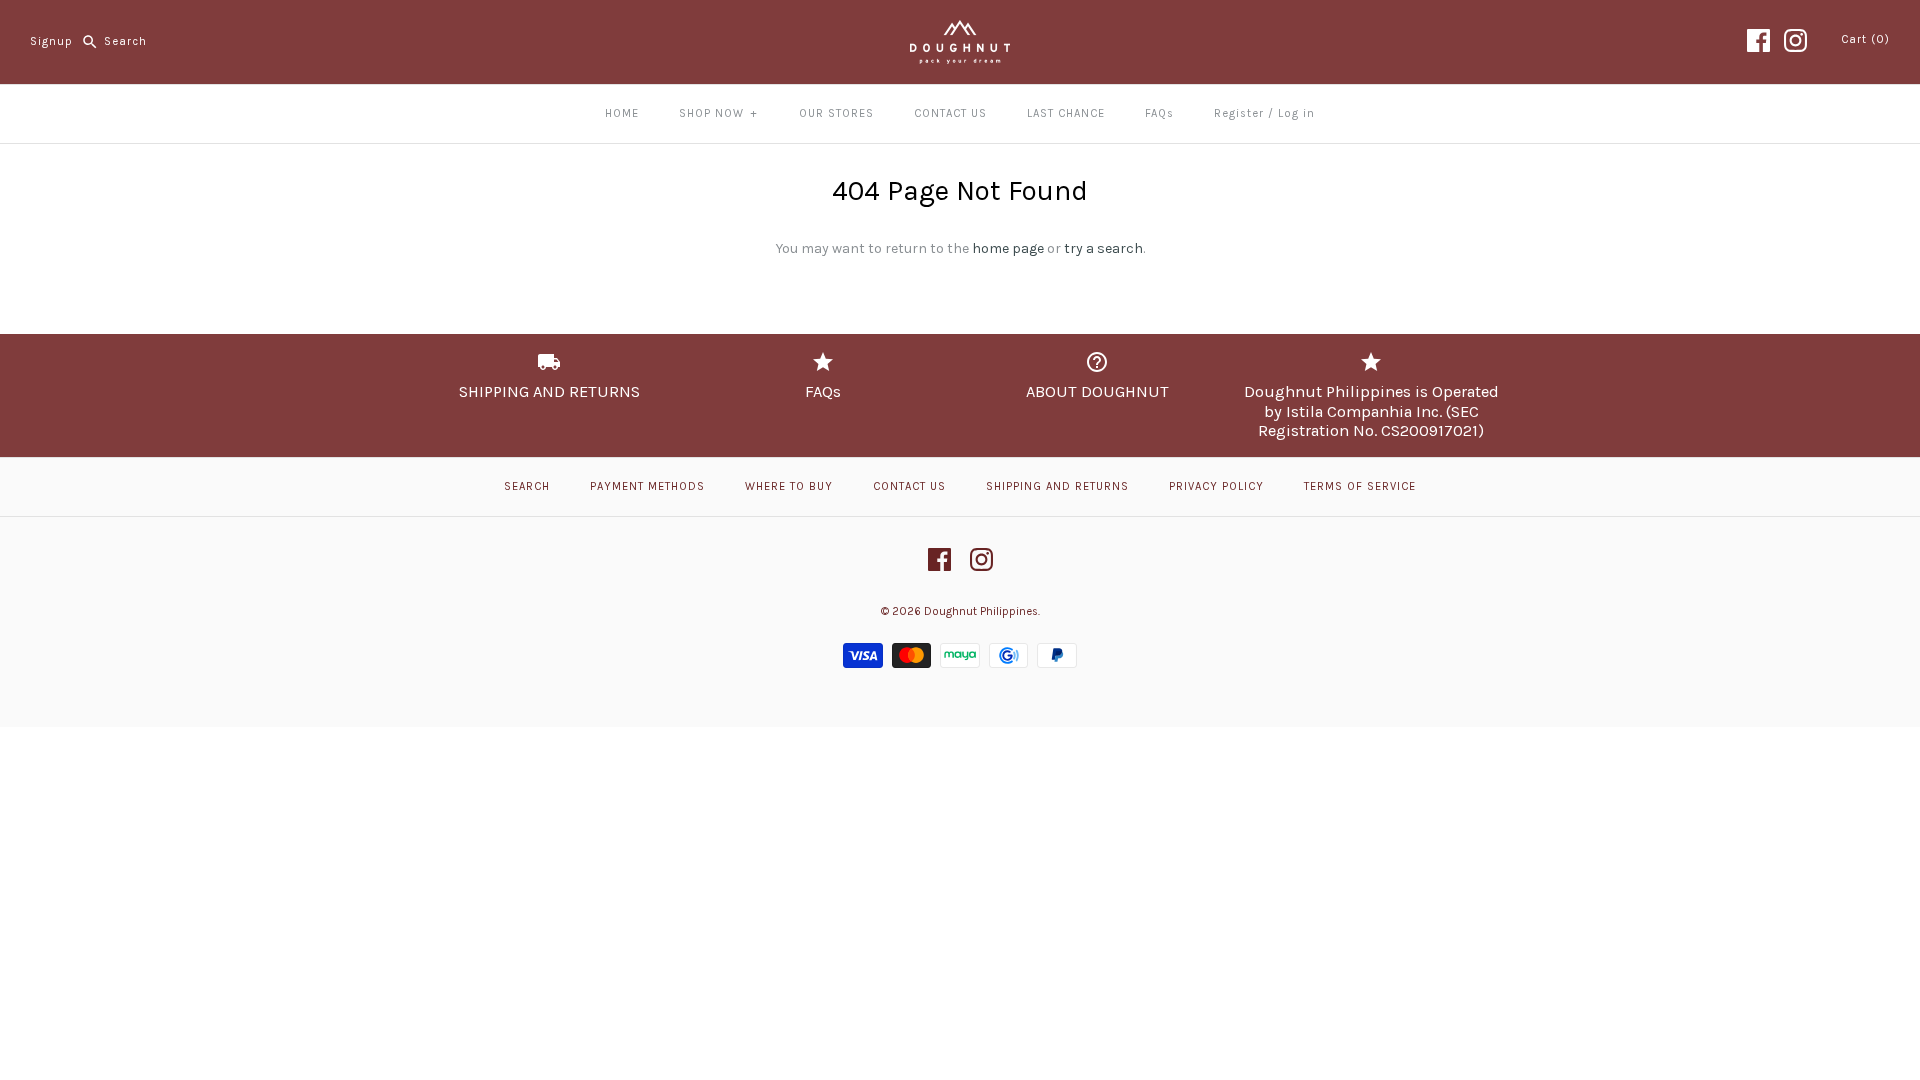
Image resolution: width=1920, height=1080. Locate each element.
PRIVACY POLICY (1216, 486)
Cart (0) (1865, 39)
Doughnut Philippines (981, 611)
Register (1239, 113)
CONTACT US (950, 113)
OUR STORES (836, 113)
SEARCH (527, 486)
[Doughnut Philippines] (960, 30)
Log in (1296, 113)
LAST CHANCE (1066, 113)
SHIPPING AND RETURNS (1057, 486)
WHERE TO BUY (789, 486)
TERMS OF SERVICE (1360, 486)
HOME (622, 113)
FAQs (1159, 113)
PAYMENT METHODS (647, 486)
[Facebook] (1758, 40)
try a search (1103, 248)
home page (1008, 248)
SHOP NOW (718, 113)
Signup (51, 41)
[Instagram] (1795, 40)
